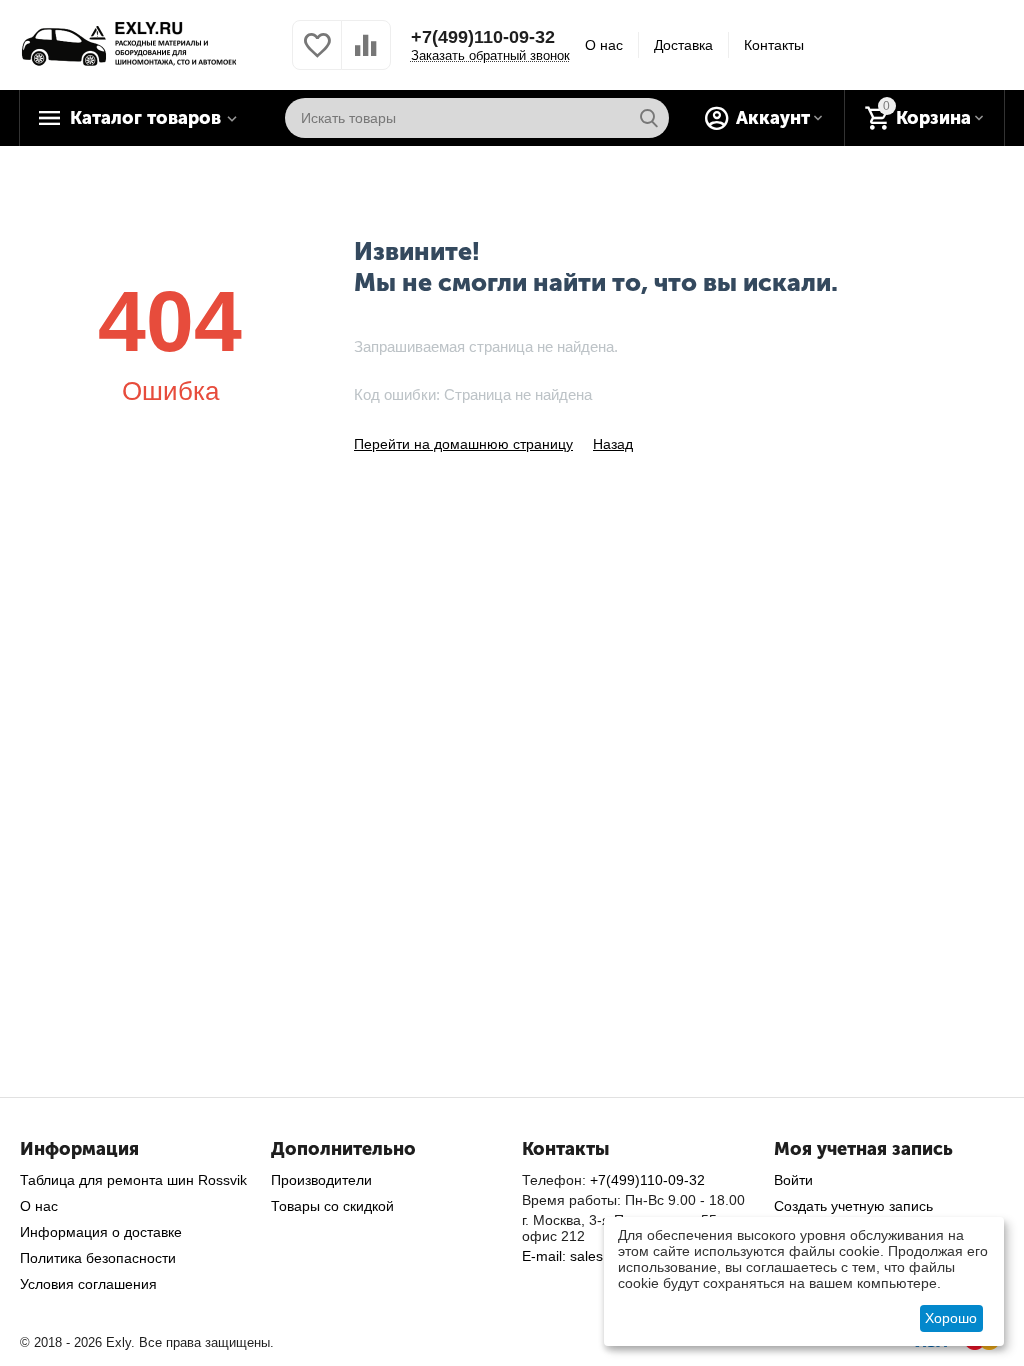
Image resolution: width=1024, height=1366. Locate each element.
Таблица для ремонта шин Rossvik (133, 1180)
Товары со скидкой (332, 1206)
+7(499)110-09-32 (483, 37)
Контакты (774, 45)
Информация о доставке (101, 1232)
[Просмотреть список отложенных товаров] (317, 56)
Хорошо (951, 1318)
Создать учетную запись (853, 1206)
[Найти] (649, 118)
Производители (321, 1180)
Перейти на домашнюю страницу (463, 444)
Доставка (683, 45)
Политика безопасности (98, 1258)
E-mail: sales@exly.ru (590, 1256)
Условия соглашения (88, 1284)
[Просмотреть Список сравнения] (366, 56)
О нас (604, 45)
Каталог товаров (145, 118)
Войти (793, 1180)
